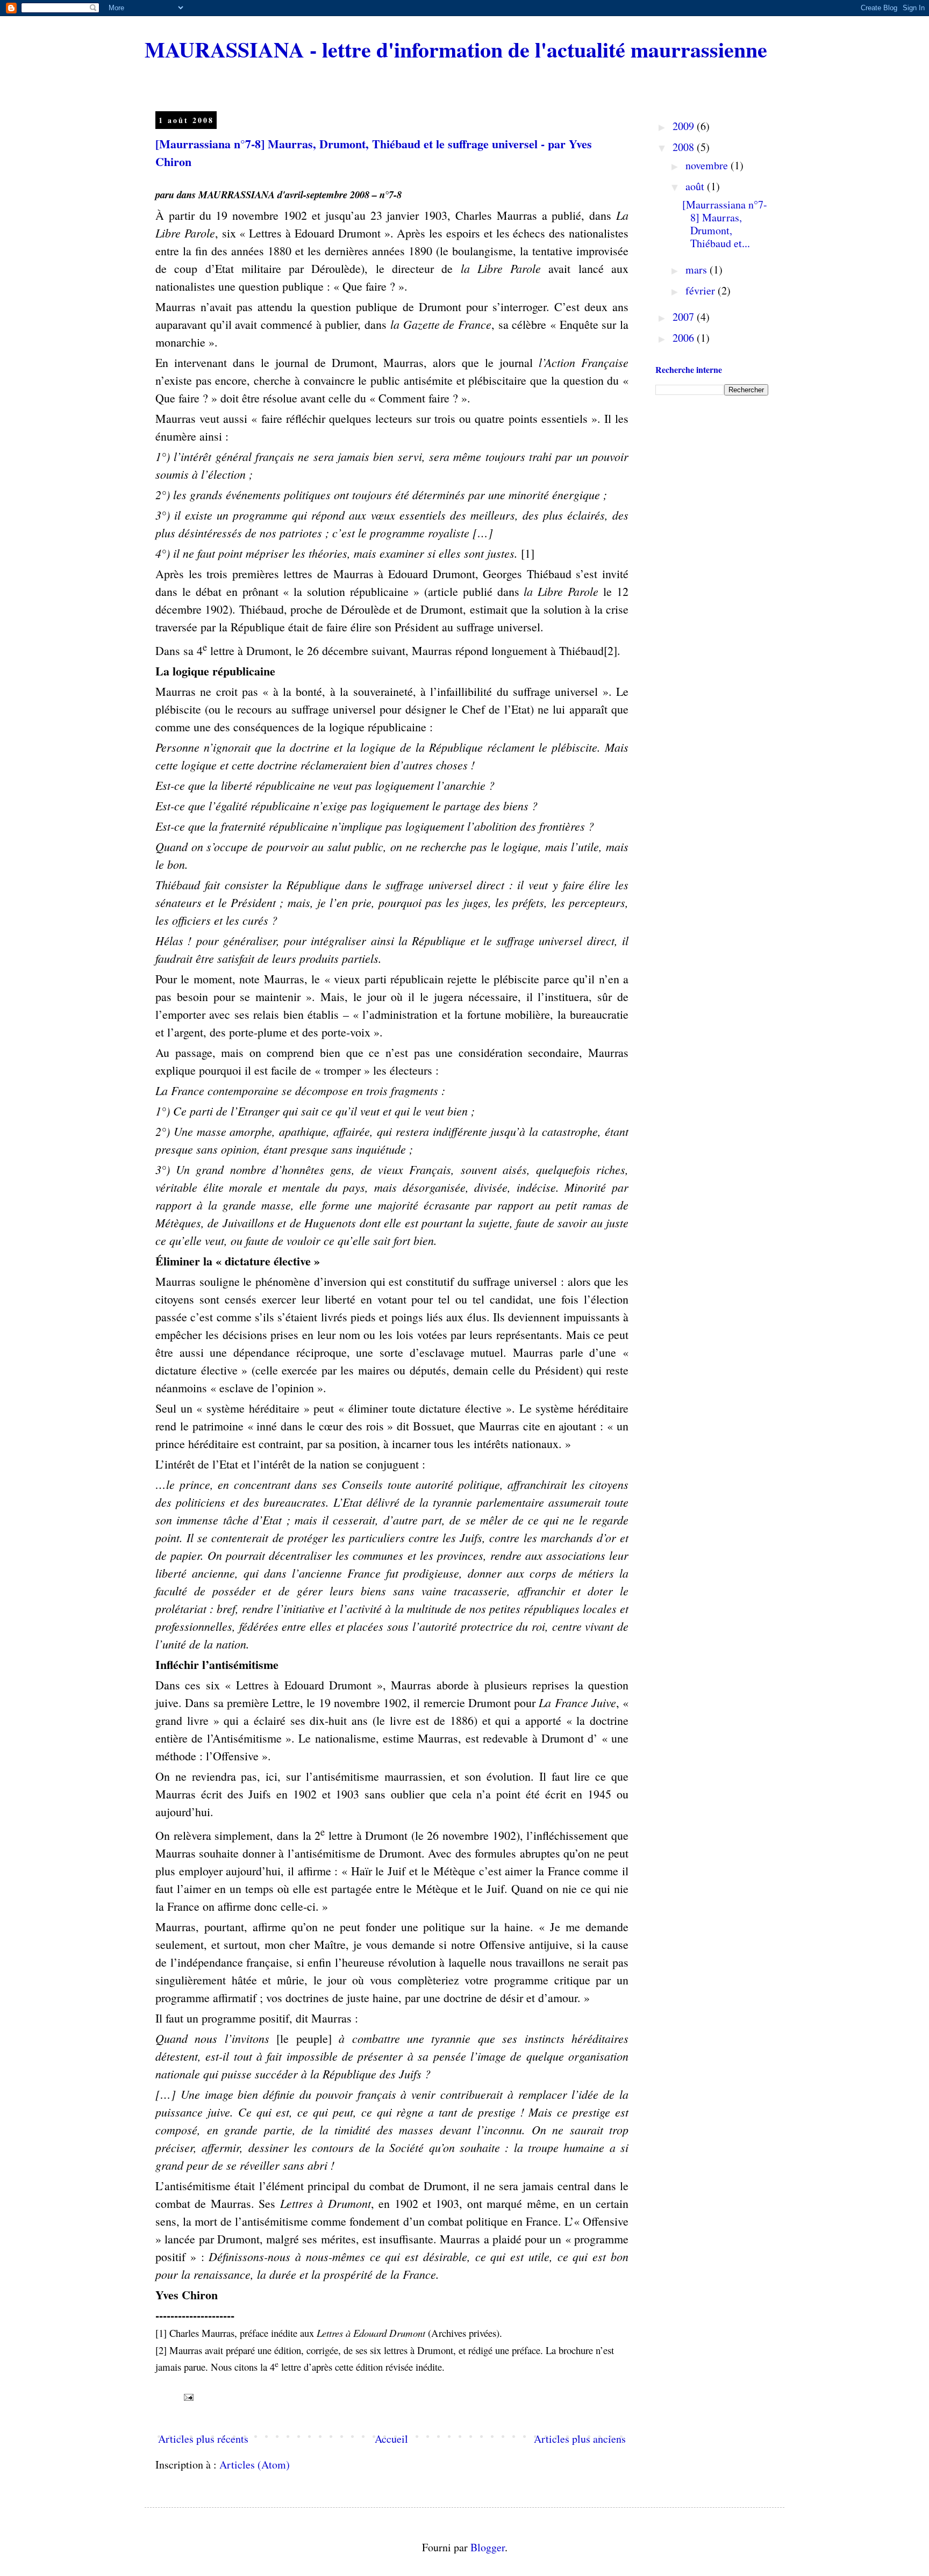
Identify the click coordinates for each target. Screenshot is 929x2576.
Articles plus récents (203, 2439)
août (696, 186)
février (702, 290)
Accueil (391, 2439)
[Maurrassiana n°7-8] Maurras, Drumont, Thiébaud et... (725, 224)
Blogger (488, 2547)
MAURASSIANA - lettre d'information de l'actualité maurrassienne (456, 49)
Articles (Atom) (255, 2465)
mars (698, 269)
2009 (685, 126)
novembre (708, 165)
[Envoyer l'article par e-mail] (188, 2396)
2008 (685, 147)
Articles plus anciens (580, 2439)
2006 (685, 338)
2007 (685, 317)
